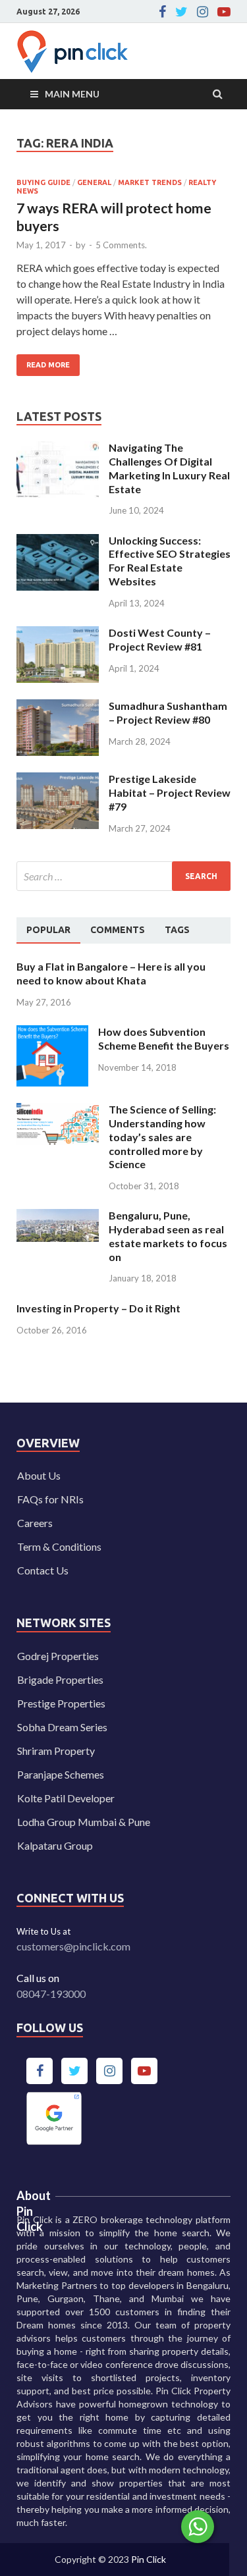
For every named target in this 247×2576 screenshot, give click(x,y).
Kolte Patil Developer (66, 1798)
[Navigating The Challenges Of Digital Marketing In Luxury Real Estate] (58, 449)
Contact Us (43, 1570)
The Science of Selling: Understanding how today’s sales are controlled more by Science (162, 1137)
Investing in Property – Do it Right (98, 1308)
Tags (177, 930)
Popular (48, 930)
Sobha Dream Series (62, 1727)
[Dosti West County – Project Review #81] (58, 634)
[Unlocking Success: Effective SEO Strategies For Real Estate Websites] (58, 542)
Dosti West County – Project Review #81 (160, 639)
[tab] (48, 930)
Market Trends (150, 182)
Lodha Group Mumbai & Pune (84, 1822)
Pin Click (149, 2559)
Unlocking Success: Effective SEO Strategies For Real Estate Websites (170, 561)
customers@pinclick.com (73, 1946)
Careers (35, 1523)
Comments (118, 930)
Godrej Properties (58, 1656)
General (94, 182)
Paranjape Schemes (61, 1774)
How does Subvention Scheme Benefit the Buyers (164, 1038)
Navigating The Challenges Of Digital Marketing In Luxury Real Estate (169, 468)
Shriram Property (56, 1751)
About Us (39, 1475)
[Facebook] (162, 12)
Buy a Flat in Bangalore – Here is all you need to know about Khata (111, 973)
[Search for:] (123, 876)
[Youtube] (224, 12)
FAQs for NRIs (50, 1499)
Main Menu (72, 94)
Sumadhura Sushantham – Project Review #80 (168, 712)
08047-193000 (51, 1994)
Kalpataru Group (55, 1845)
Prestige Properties (61, 1703)
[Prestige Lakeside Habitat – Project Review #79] (58, 780)
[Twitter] (181, 12)
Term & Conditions (59, 1546)
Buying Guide (43, 182)
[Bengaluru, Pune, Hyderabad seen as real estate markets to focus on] (58, 1217)
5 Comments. (121, 245)
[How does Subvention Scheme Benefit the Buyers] (52, 1033)
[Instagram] (203, 12)
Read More (43, 362)
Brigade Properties (60, 1679)
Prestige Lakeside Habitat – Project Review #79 (170, 792)
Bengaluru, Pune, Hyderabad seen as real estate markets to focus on (168, 1236)
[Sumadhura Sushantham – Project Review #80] (58, 707)
